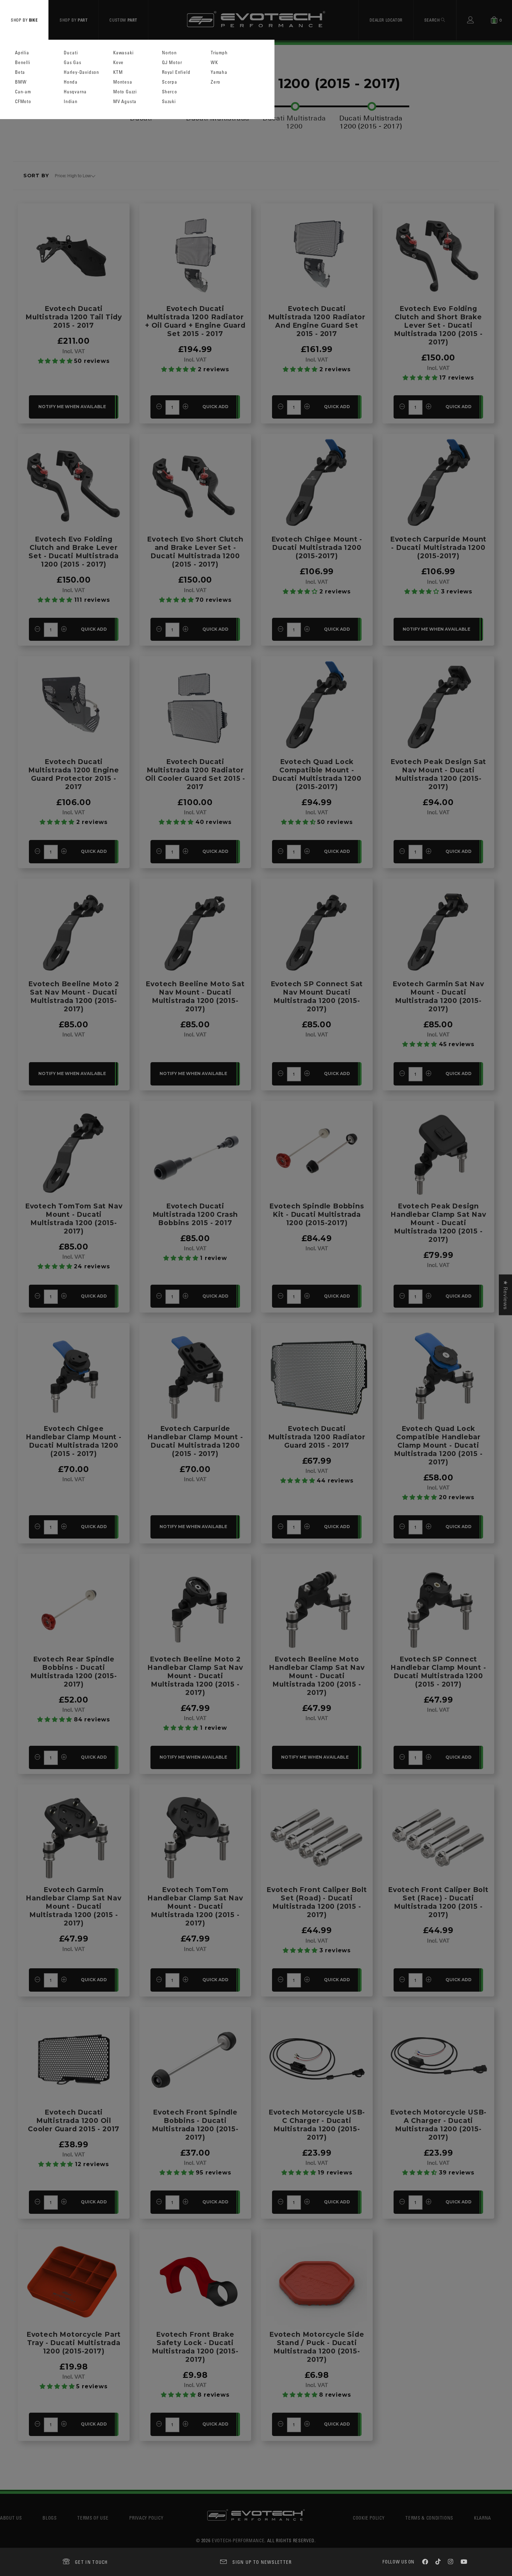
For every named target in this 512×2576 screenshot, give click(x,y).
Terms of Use (93, 2518)
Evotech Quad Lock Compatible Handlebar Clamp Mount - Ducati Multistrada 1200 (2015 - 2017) (438, 1445)
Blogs (49, 2518)
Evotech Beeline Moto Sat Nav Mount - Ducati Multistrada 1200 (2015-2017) (195, 996)
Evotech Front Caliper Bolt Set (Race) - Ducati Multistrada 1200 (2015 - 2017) (438, 1902)
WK (214, 63)
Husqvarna (75, 92)
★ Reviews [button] (505, 1295)
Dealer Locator (386, 20)
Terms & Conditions (429, 2518)
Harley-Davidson (82, 72)
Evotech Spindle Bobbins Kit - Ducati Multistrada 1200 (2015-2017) (317, 1214)
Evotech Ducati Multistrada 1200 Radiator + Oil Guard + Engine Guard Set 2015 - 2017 (195, 321)
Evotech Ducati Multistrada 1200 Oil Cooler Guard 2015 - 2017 (74, 2120)
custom (123, 20)
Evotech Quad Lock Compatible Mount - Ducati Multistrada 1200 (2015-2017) (317, 774)
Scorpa (170, 82)
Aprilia (22, 53)
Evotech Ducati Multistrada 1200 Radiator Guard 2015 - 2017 (317, 1437)
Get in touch (91, 2562)
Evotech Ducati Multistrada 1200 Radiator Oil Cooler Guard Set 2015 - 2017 (195, 774)
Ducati (71, 53)
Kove (118, 63)
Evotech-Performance (238, 2540)
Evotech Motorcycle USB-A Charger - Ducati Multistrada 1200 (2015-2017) (438, 2125)
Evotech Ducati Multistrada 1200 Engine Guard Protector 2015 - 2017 (73, 774)
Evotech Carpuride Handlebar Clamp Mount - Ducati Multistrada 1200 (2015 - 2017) (195, 1441)
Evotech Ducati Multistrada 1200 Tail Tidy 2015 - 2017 (74, 317)
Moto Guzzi (125, 92)
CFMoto (23, 102)
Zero (216, 82)
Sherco (170, 92)
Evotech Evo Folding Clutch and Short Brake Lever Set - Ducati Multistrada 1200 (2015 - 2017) (438, 325)
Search (433, 20)
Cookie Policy (369, 2518)
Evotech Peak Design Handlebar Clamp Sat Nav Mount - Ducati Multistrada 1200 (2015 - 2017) (438, 1223)
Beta (20, 72)
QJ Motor (172, 63)
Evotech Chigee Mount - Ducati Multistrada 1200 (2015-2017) (317, 547)
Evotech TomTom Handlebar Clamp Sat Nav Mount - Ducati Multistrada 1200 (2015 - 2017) (195, 1906)
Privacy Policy (146, 2518)
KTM (118, 72)
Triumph (219, 53)
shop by (24, 20)
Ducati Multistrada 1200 (294, 122)
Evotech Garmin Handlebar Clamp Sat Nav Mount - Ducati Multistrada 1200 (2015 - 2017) (73, 1906)
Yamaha (219, 72)
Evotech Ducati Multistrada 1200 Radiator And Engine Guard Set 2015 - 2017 (317, 321)
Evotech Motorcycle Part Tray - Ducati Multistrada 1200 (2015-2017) (74, 2343)
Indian (71, 102)
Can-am (23, 92)
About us (11, 2518)
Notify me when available (72, 407)
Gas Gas (73, 63)
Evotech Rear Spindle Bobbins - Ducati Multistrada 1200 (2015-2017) (73, 1672)
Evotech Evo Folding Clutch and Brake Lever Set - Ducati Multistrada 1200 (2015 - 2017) (73, 552)
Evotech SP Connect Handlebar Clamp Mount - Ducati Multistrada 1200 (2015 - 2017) (438, 1672)
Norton (169, 53)
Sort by (36, 176)
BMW (21, 82)
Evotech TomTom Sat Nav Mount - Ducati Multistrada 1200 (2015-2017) (74, 1219)
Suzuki (169, 102)
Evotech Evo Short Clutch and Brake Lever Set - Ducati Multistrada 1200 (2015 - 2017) (195, 552)
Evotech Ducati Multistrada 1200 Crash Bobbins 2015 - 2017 (195, 1214)
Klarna (483, 2518)
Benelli (23, 63)
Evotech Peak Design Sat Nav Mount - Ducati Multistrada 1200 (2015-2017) (438, 774)
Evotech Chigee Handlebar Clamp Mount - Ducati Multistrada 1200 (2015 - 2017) (73, 1441)
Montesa (123, 82)
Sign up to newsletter (262, 2562)
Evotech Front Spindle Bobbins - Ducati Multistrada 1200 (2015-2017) (195, 2125)
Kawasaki (123, 53)
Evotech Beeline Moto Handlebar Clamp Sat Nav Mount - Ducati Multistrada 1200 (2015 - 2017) (317, 1676)
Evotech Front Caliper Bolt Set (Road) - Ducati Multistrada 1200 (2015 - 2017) (317, 1902)
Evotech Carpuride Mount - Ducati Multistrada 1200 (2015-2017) (438, 547)
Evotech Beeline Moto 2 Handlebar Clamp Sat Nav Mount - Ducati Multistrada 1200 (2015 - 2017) (195, 1676)
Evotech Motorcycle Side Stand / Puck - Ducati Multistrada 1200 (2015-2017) (317, 2347)
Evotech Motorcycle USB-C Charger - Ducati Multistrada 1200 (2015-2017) (317, 2125)
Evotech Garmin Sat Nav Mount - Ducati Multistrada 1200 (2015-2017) (438, 996)
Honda (71, 82)
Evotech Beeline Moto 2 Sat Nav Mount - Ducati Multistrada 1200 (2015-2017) (74, 996)
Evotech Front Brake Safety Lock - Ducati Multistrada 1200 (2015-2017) (195, 2347)
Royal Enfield (176, 72)
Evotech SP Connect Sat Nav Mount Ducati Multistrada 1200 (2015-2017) (317, 996)
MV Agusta (125, 102)
